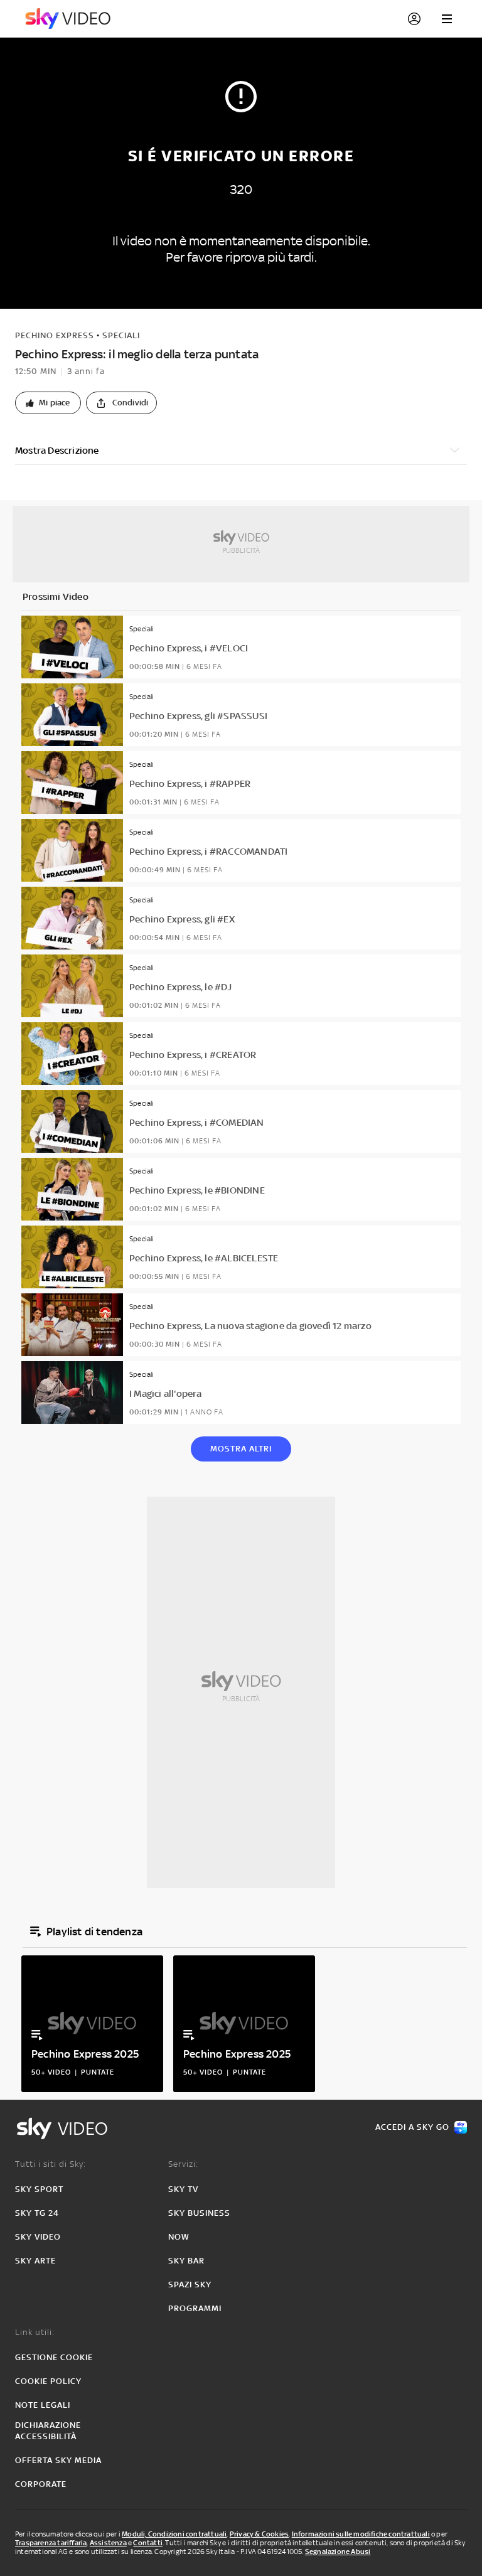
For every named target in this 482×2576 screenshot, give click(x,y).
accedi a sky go (412, 2127)
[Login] (414, 19)
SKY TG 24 (37, 2213)
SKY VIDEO (38, 2237)
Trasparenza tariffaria (51, 2543)
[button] (48, 403)
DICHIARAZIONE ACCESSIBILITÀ (48, 2431)
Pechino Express (55, 335)
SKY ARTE (35, 2261)
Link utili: (35, 2332)
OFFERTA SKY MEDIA (58, 2460)
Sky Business (199, 2213)
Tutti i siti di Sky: (51, 2164)
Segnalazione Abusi (338, 2552)
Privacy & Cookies (259, 2534)
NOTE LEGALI (43, 2405)
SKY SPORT (39, 2189)
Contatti (148, 2543)
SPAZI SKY (190, 2285)
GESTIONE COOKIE (54, 2357)
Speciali (121, 335)
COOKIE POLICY (48, 2381)
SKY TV (183, 2189)
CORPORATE (41, 2484)
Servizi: (183, 2164)
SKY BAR (186, 2261)
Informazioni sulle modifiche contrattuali (361, 2534)
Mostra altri (241, 1449)
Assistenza (108, 2543)
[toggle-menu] (447, 19)
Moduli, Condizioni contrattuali (174, 2534)
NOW (179, 2237)
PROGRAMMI (195, 2308)
